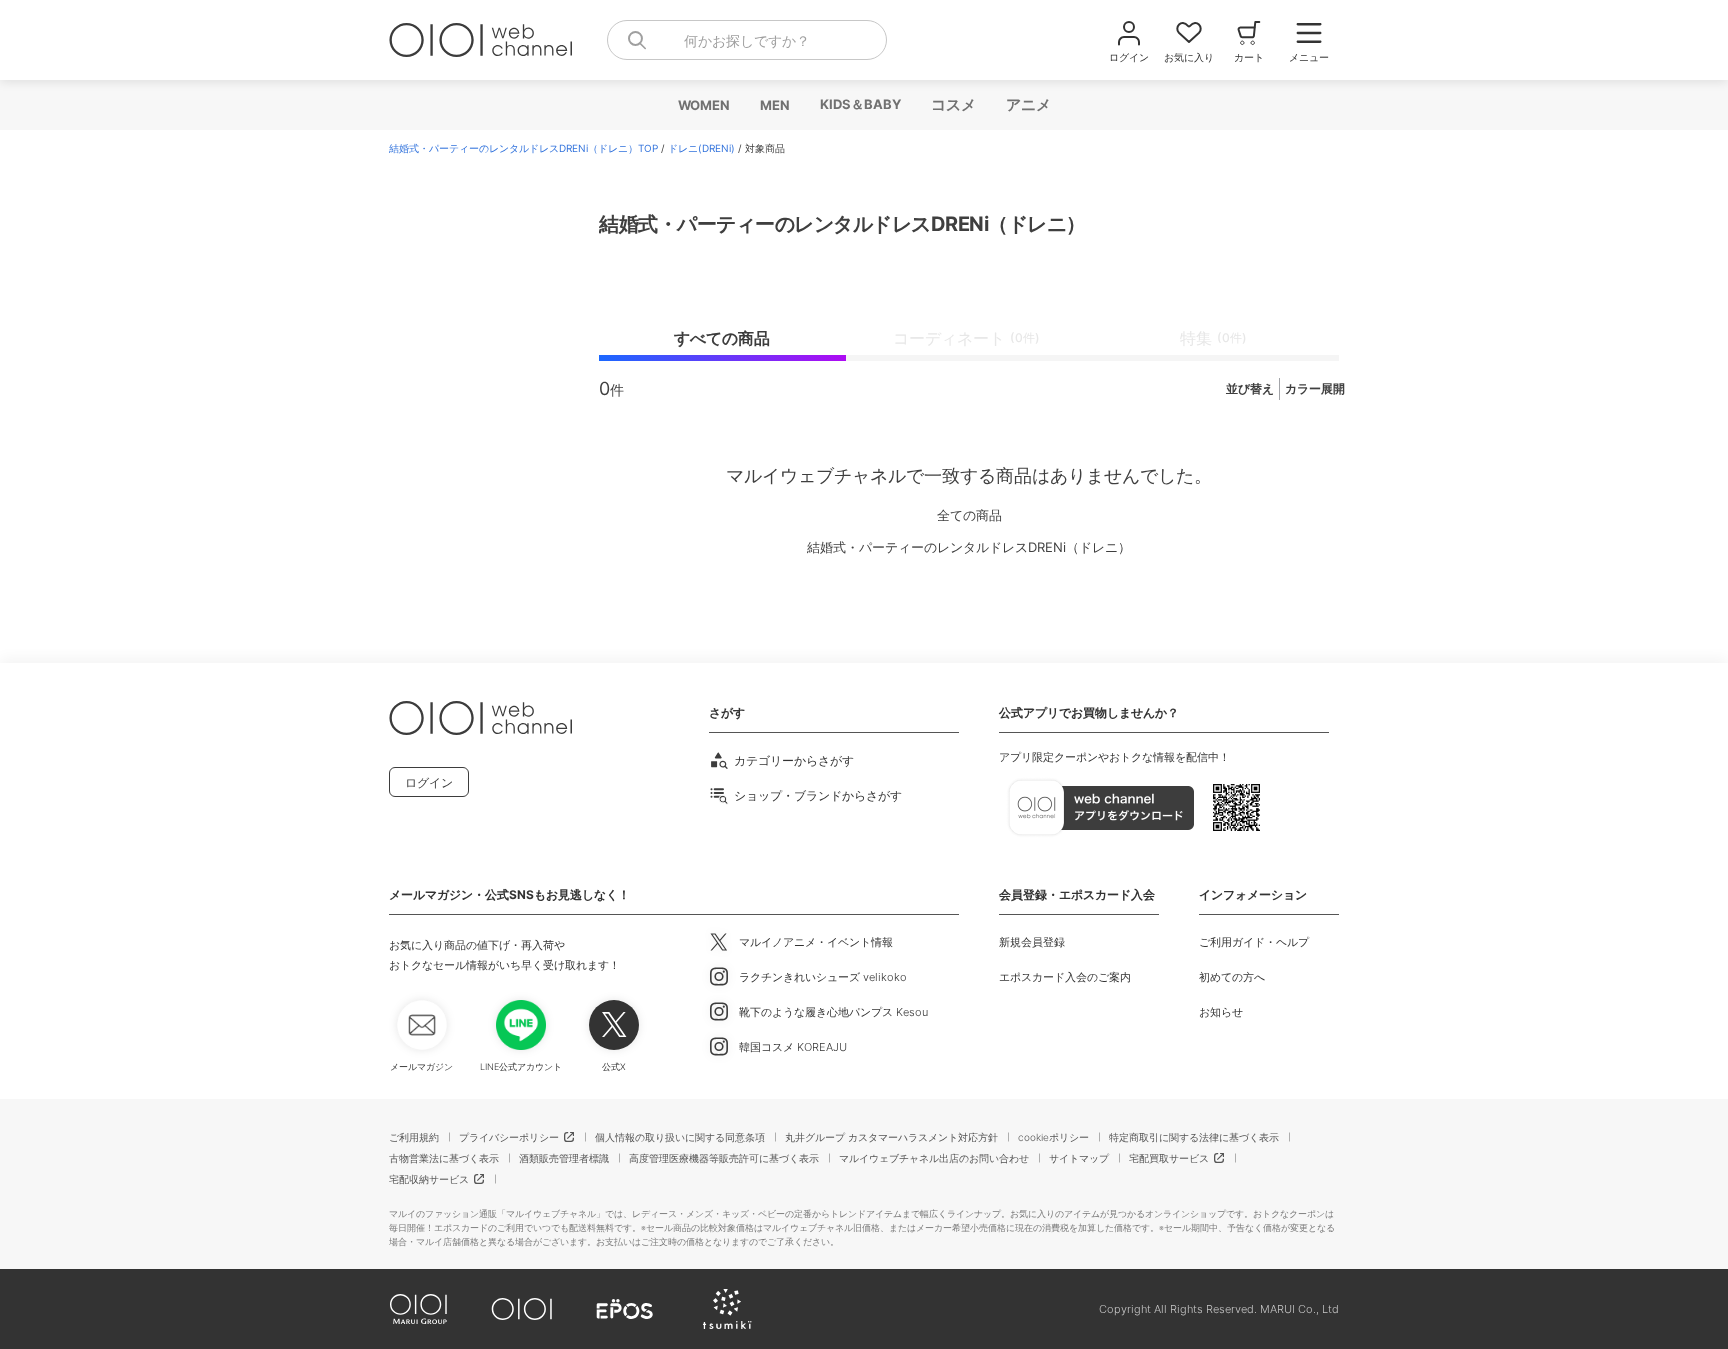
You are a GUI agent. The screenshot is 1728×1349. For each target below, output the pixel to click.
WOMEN (703, 105)
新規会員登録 (1032, 942)
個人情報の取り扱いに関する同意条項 (680, 1137)
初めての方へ (1232, 977)
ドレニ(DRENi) (701, 148)
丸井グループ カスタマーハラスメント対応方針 (891, 1137)
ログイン (429, 782)
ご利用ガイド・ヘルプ (1254, 942)
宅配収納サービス (429, 1179)
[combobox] (747, 40)
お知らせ (1221, 1012)
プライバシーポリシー (509, 1137)
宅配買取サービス (1169, 1158)
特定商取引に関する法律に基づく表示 (1194, 1137)
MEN (774, 105)
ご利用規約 (414, 1137)
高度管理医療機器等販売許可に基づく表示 (724, 1158)
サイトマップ (1079, 1158)
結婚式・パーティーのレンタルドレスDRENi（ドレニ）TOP (523, 148)
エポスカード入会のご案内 (1065, 977)
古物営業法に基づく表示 (444, 1158)
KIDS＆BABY (859, 104)
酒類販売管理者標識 (564, 1158)
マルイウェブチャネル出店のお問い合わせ (934, 1158)
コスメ (952, 104)
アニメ (1027, 104)
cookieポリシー (1053, 1137)
